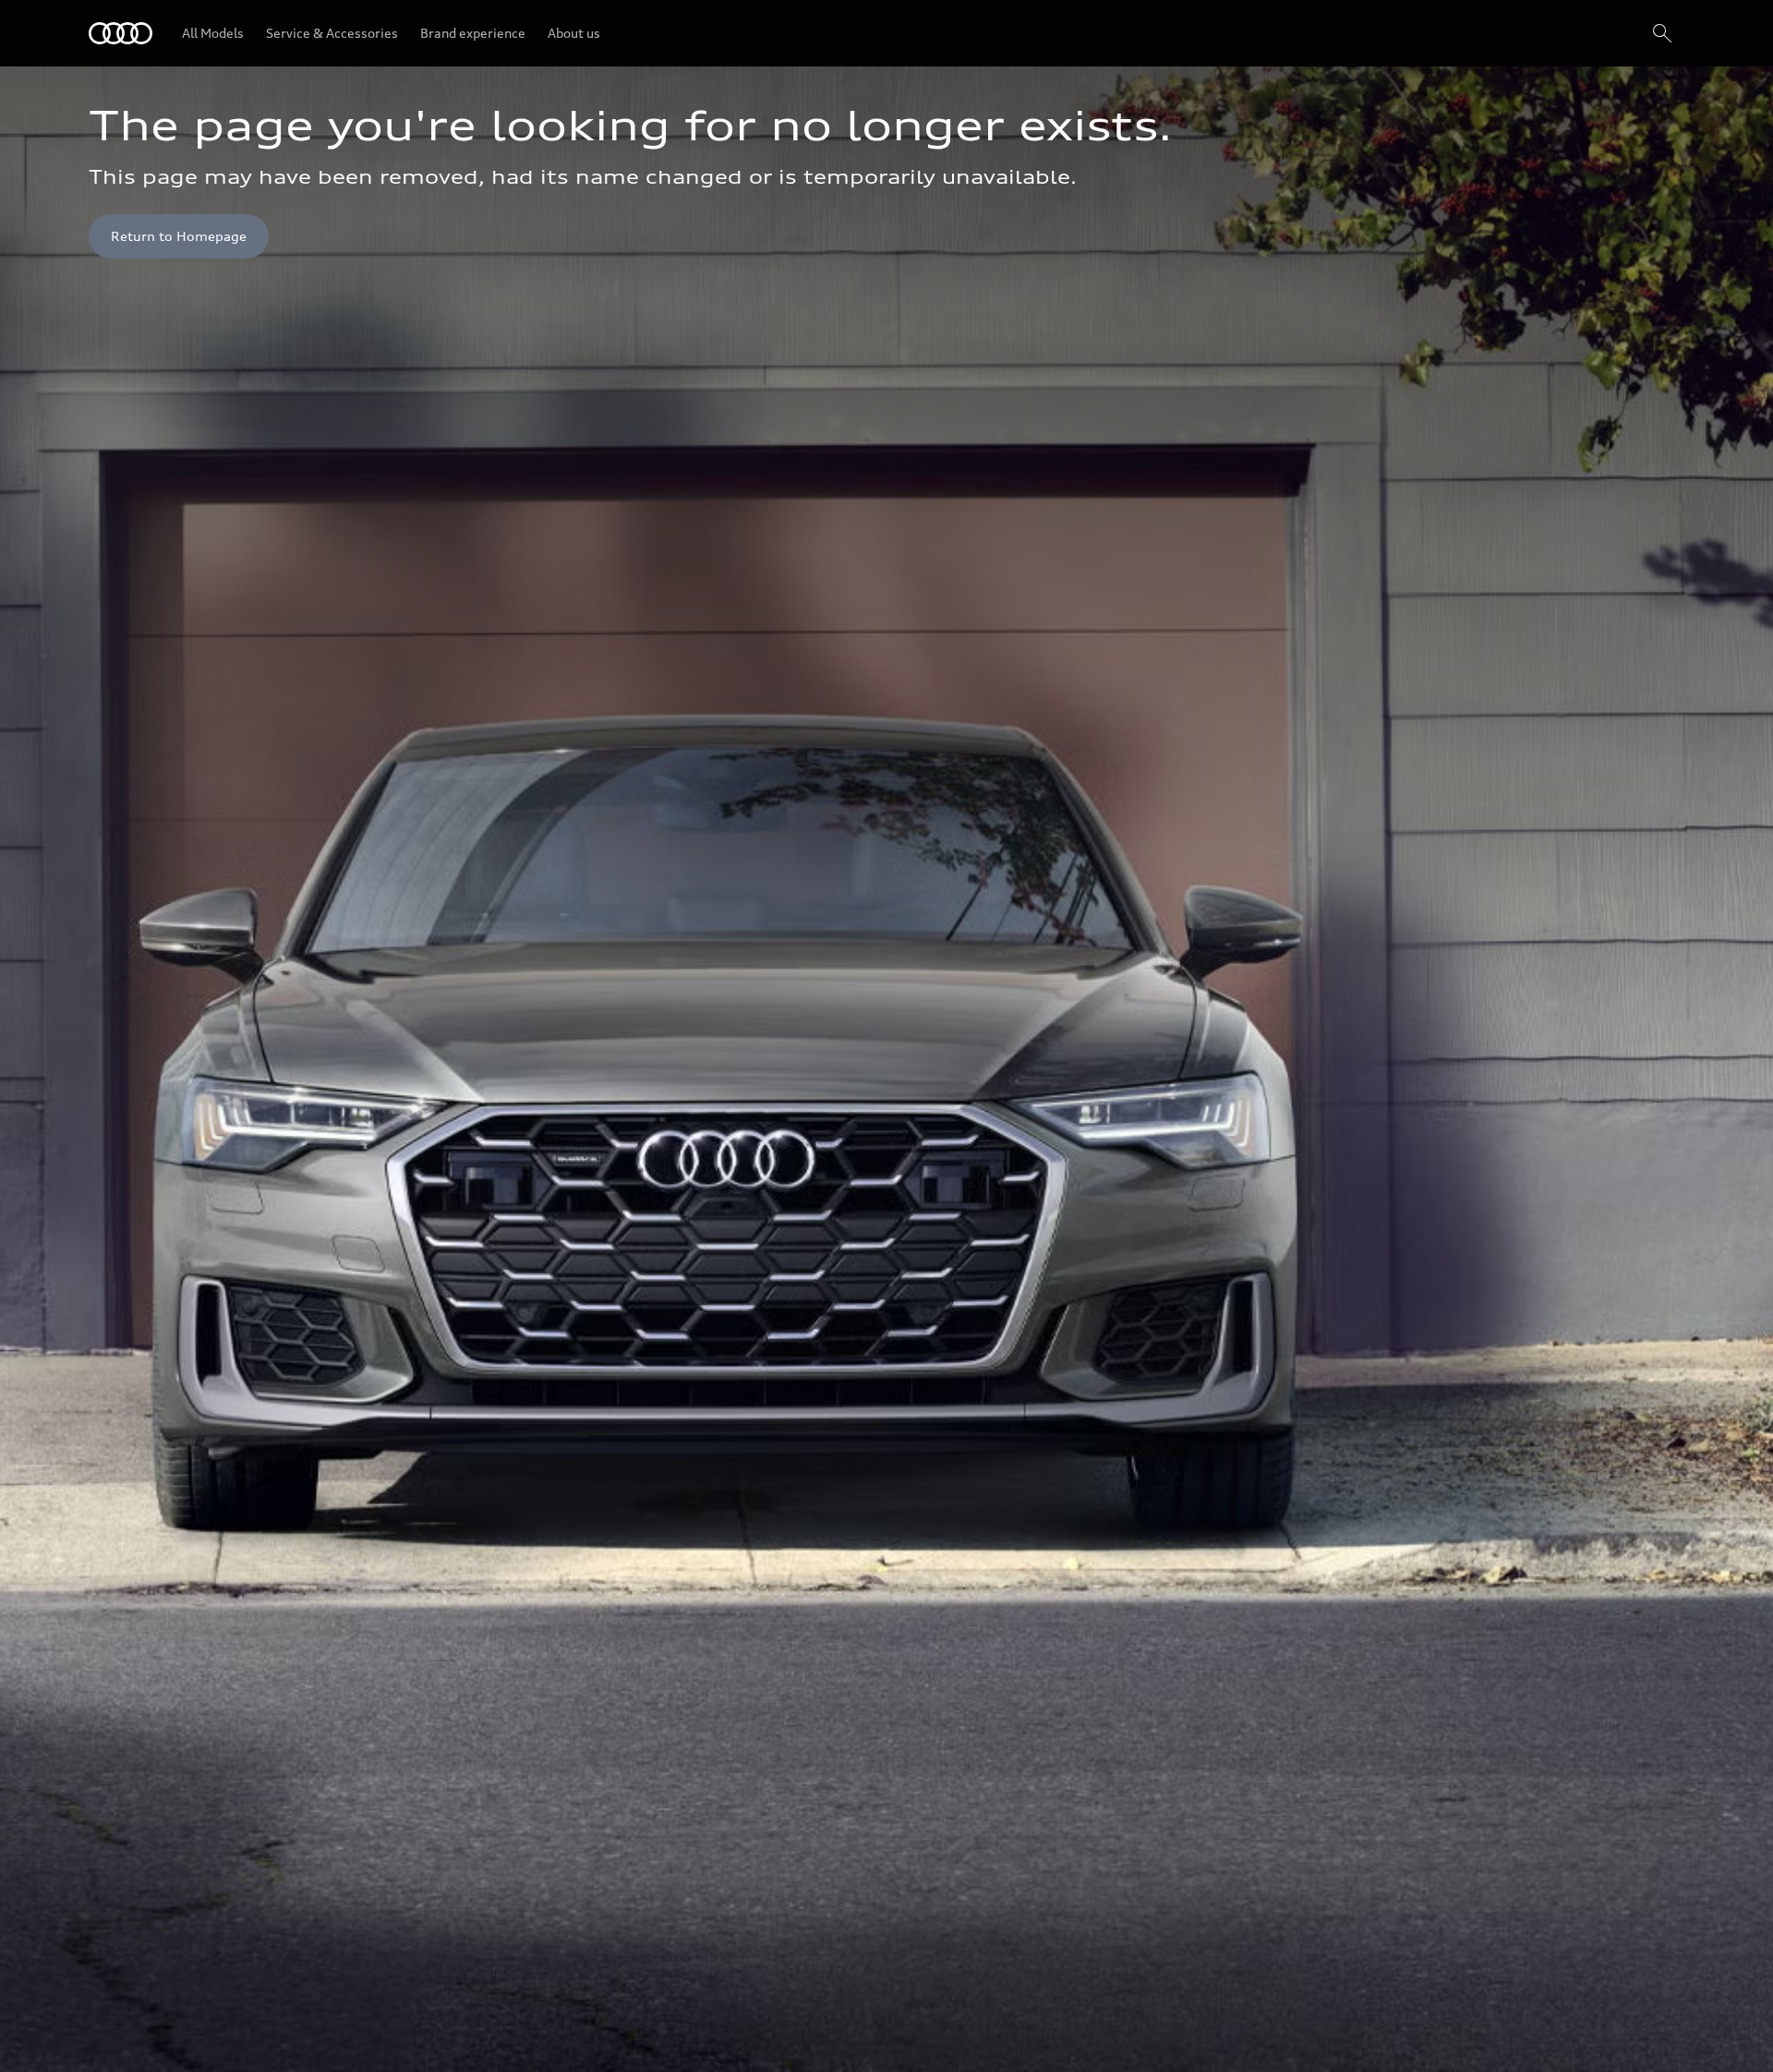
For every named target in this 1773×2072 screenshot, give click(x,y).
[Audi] (121, 33)
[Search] (1662, 33)
